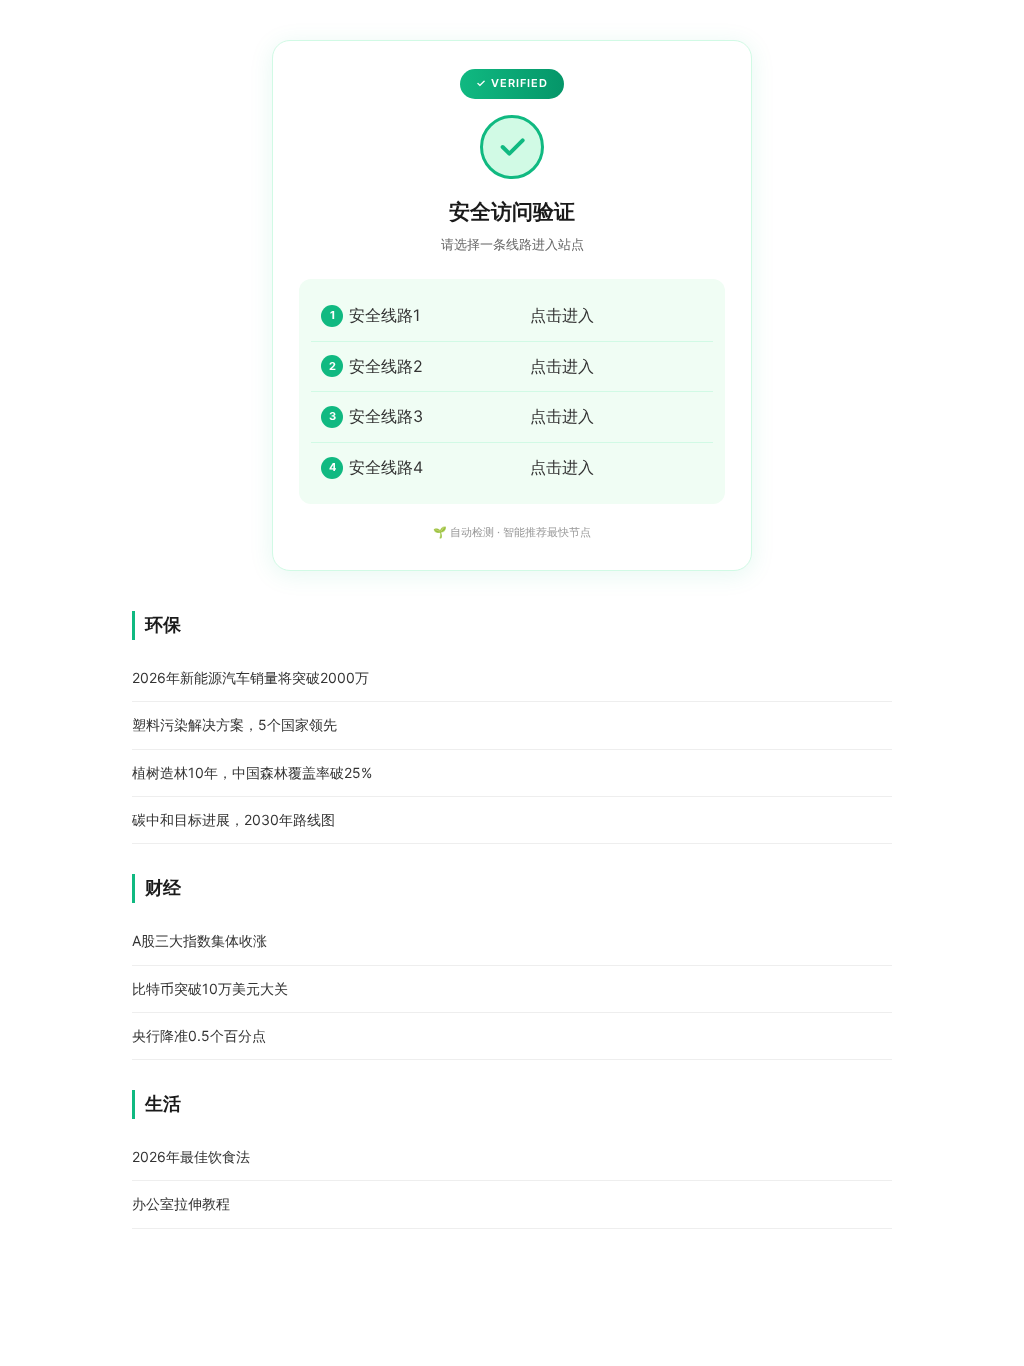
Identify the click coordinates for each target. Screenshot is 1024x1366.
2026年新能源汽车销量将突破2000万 (250, 677)
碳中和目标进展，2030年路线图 (233, 819)
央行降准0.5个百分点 (199, 1035)
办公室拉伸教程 (181, 1203)
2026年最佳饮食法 (191, 1156)
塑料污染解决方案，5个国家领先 (234, 724)
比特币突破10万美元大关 (210, 988)
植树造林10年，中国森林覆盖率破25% (252, 772)
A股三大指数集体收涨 (199, 940)
